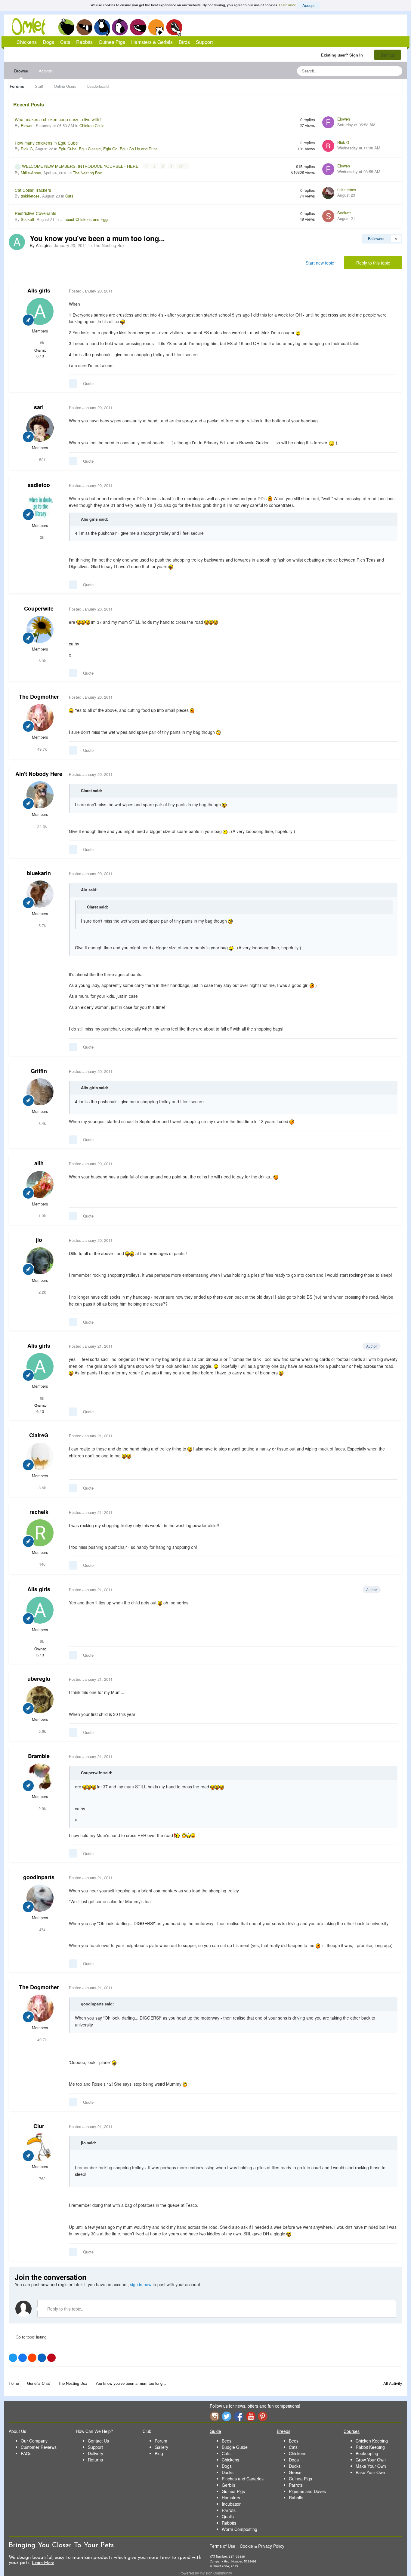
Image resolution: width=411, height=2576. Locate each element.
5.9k (42, 661)
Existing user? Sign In (343, 55)
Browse (21, 71)
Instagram (215, 2416)
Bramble (39, 1756)
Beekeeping (367, 2453)
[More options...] (391, 291)
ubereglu (39, 1679)
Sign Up (388, 55)
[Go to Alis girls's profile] (17, 242)
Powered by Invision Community (206, 2573)
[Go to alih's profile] (40, 1184)
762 (42, 2178)
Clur (39, 2126)
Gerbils (229, 2485)
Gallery (161, 2447)
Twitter (227, 2416)
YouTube (251, 2416)
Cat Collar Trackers (33, 190)
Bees (227, 2441)
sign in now (141, 2284)
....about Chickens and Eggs (85, 219)
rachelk (39, 1512)
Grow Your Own (371, 2460)
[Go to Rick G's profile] (328, 146)
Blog (159, 2453)
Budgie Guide (235, 2447)
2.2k (42, 1292)
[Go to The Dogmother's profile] (40, 718)
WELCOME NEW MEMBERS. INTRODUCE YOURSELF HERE (81, 166)
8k (42, 343)
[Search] (396, 71)
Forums (17, 86)
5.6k (42, 1731)
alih (39, 1163)
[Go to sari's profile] (40, 428)
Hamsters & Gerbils (152, 42)
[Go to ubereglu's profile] (40, 1700)
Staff (39, 86)
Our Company (34, 2441)
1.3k (42, 1216)
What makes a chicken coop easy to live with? (58, 119)
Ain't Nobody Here (39, 774)
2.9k (42, 1808)
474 (42, 1930)
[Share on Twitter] (13, 2358)
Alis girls (39, 290)
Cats (102, 27)
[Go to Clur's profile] (40, 2147)
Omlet (32, 27)
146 (42, 1564)
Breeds (284, 2431)
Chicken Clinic (92, 126)
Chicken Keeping (372, 2441)
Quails (228, 2516)
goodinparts (39, 1877)
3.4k (42, 1123)
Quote (88, 383)
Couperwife (39, 608)
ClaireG (39, 1435)
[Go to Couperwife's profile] (40, 629)
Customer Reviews (39, 2447)
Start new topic (320, 263)
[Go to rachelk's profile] (40, 1533)
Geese (295, 2472)
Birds (174, 27)
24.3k (42, 826)
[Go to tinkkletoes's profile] (328, 193)
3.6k (42, 1488)
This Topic (373, 71)
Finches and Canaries (243, 2479)
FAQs (26, 2453)
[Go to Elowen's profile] (328, 122)
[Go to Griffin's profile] (40, 1092)
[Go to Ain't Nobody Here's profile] (40, 795)
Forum (161, 2441)
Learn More (43, 2563)
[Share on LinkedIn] (42, 2358)
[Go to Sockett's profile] (328, 216)
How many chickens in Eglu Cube (46, 143)
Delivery (96, 2453)
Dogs (84, 27)
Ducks (228, 2472)
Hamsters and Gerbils (156, 27)
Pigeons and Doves (307, 2491)
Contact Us (98, 2441)
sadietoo (39, 485)
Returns (95, 2460)
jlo (39, 1240)
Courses (352, 2431)
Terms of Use (222, 2546)
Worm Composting (239, 2529)
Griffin (39, 1071)
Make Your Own (371, 2466)
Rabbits (120, 27)
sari (39, 407)
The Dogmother (39, 697)
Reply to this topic (373, 263)
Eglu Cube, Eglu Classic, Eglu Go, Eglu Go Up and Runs (108, 149)
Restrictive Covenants (36, 213)
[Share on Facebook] (23, 2358)
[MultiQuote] (73, 384)
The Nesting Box (87, 173)
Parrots (229, 2510)
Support (204, 42)
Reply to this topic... (65, 2309)
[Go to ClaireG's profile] (40, 1456)
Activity (45, 71)
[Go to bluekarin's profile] (40, 894)
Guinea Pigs (138, 27)
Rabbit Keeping (370, 2447)
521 (42, 459)
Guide (215, 2431)
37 (181, 166)
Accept (309, 5)
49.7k (42, 749)
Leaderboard (98, 86)
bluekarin (39, 873)
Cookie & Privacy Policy (262, 2546)
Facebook (239, 2416)
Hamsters (231, 2498)
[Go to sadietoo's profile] (40, 506)
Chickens (66, 27)
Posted (91, 291)
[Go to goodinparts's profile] (40, 1898)
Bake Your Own (370, 2472)
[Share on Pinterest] (51, 2358)
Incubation (232, 2504)
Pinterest (263, 2416)
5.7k (42, 925)
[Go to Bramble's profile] (40, 1777)
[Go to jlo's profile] (40, 1261)
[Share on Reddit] (32, 2358)
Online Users (65, 86)
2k (42, 537)
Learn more (287, 5)
